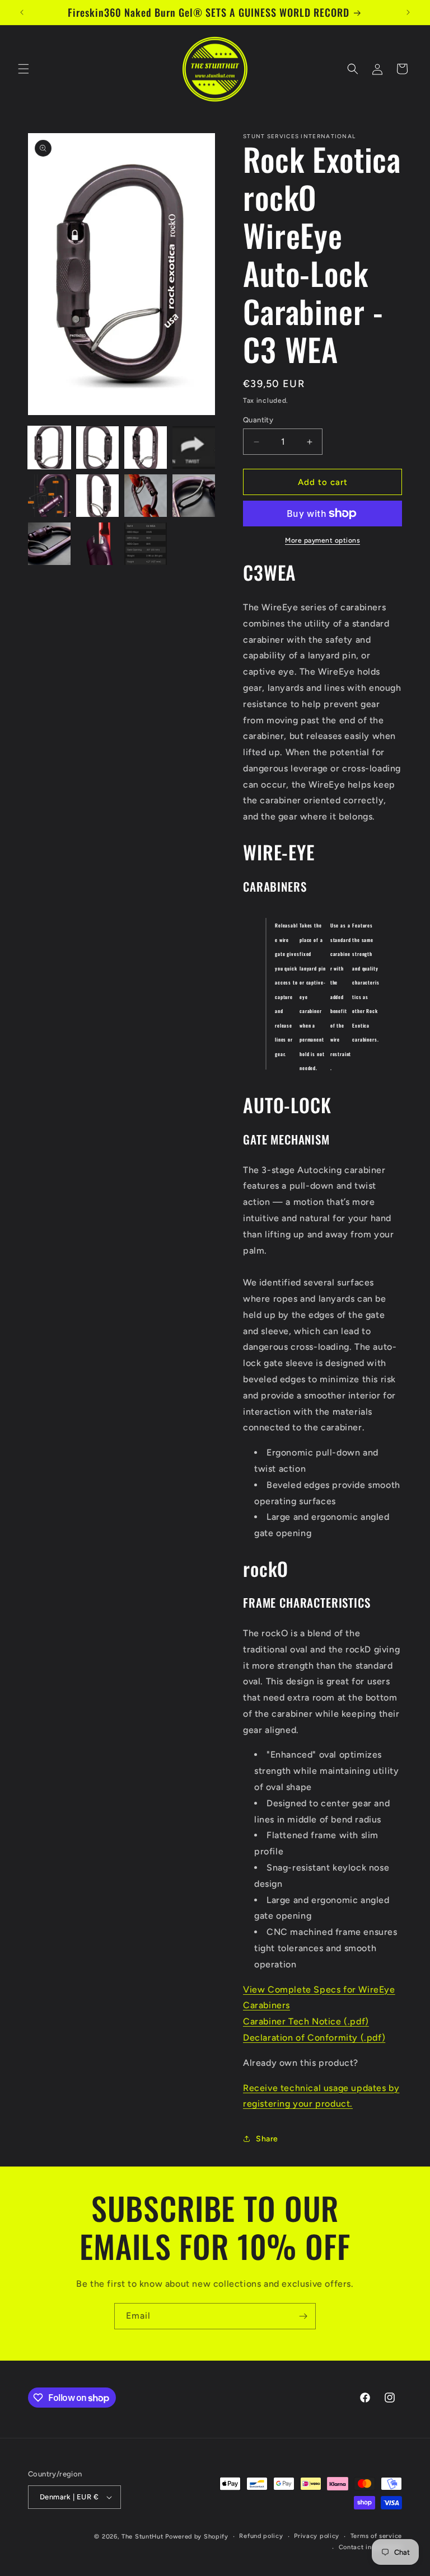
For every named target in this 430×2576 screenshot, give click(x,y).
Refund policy (261, 2536)
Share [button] (267, 2139)
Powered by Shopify (197, 2537)
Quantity (258, 420)
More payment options (322, 540)
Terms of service (376, 2536)
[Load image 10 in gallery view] (97, 544)
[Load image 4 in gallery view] (194, 448)
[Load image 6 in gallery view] (97, 496)
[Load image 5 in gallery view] (49, 496)
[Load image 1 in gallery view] (49, 448)
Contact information (370, 2547)
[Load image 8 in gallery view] (194, 496)
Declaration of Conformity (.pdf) (314, 2038)
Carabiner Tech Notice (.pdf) (306, 2021)
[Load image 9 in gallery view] (49, 544)
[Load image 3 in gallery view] (146, 448)
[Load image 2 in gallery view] (97, 448)
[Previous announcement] (22, 12)
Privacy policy (317, 2536)
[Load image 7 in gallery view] (146, 496)
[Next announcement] (408, 12)
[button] (24, 69)
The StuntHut (142, 2537)
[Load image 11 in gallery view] (146, 544)
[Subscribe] (303, 2316)
